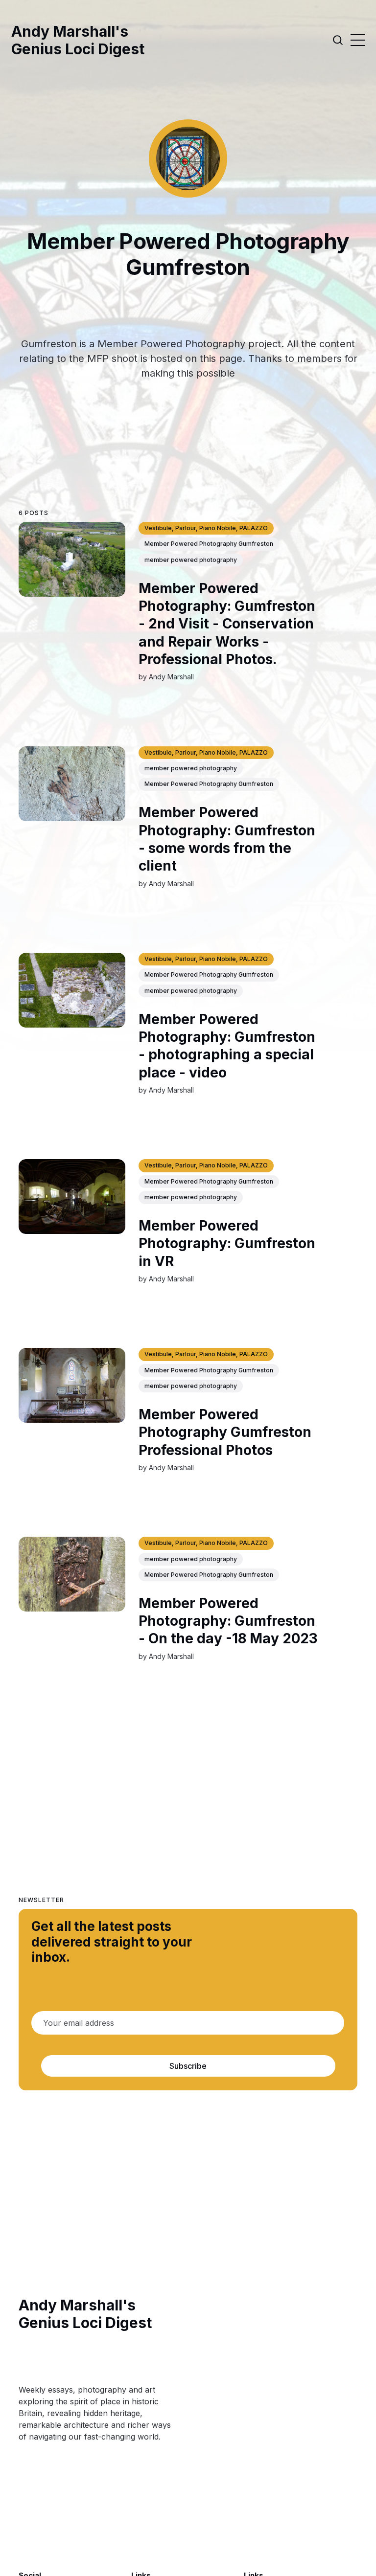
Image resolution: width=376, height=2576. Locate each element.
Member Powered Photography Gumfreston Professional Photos (225, 1432)
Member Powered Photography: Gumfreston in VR (227, 1243)
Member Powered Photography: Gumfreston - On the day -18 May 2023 (228, 1621)
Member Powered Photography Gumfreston (209, 544)
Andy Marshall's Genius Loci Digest (78, 40)
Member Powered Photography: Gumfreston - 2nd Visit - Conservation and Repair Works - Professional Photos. (227, 624)
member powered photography (191, 560)
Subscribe (188, 2066)
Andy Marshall (171, 677)
